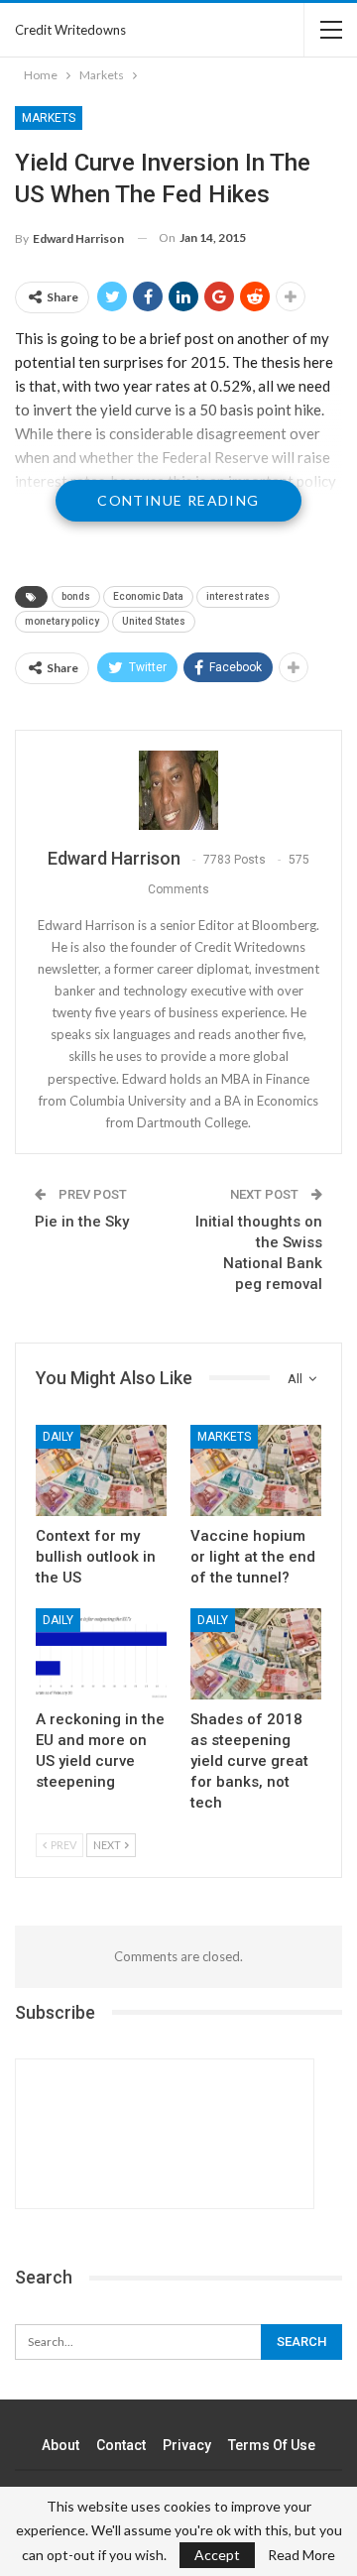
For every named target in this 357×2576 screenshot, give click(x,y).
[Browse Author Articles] (178, 790)
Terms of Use (272, 2445)
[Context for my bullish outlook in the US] (101, 1470)
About (60, 2445)
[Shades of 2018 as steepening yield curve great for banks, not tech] (256, 1654)
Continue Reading (178, 500)
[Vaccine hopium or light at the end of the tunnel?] (256, 1470)
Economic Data (148, 596)
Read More (301, 2555)
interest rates (238, 596)
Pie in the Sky (82, 1222)
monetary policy (62, 621)
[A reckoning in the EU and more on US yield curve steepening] (101, 1654)
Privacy (187, 2445)
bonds (76, 596)
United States (154, 621)
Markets (49, 118)
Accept (217, 2555)
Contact (121, 2445)
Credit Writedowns (70, 30)
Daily (58, 1437)
